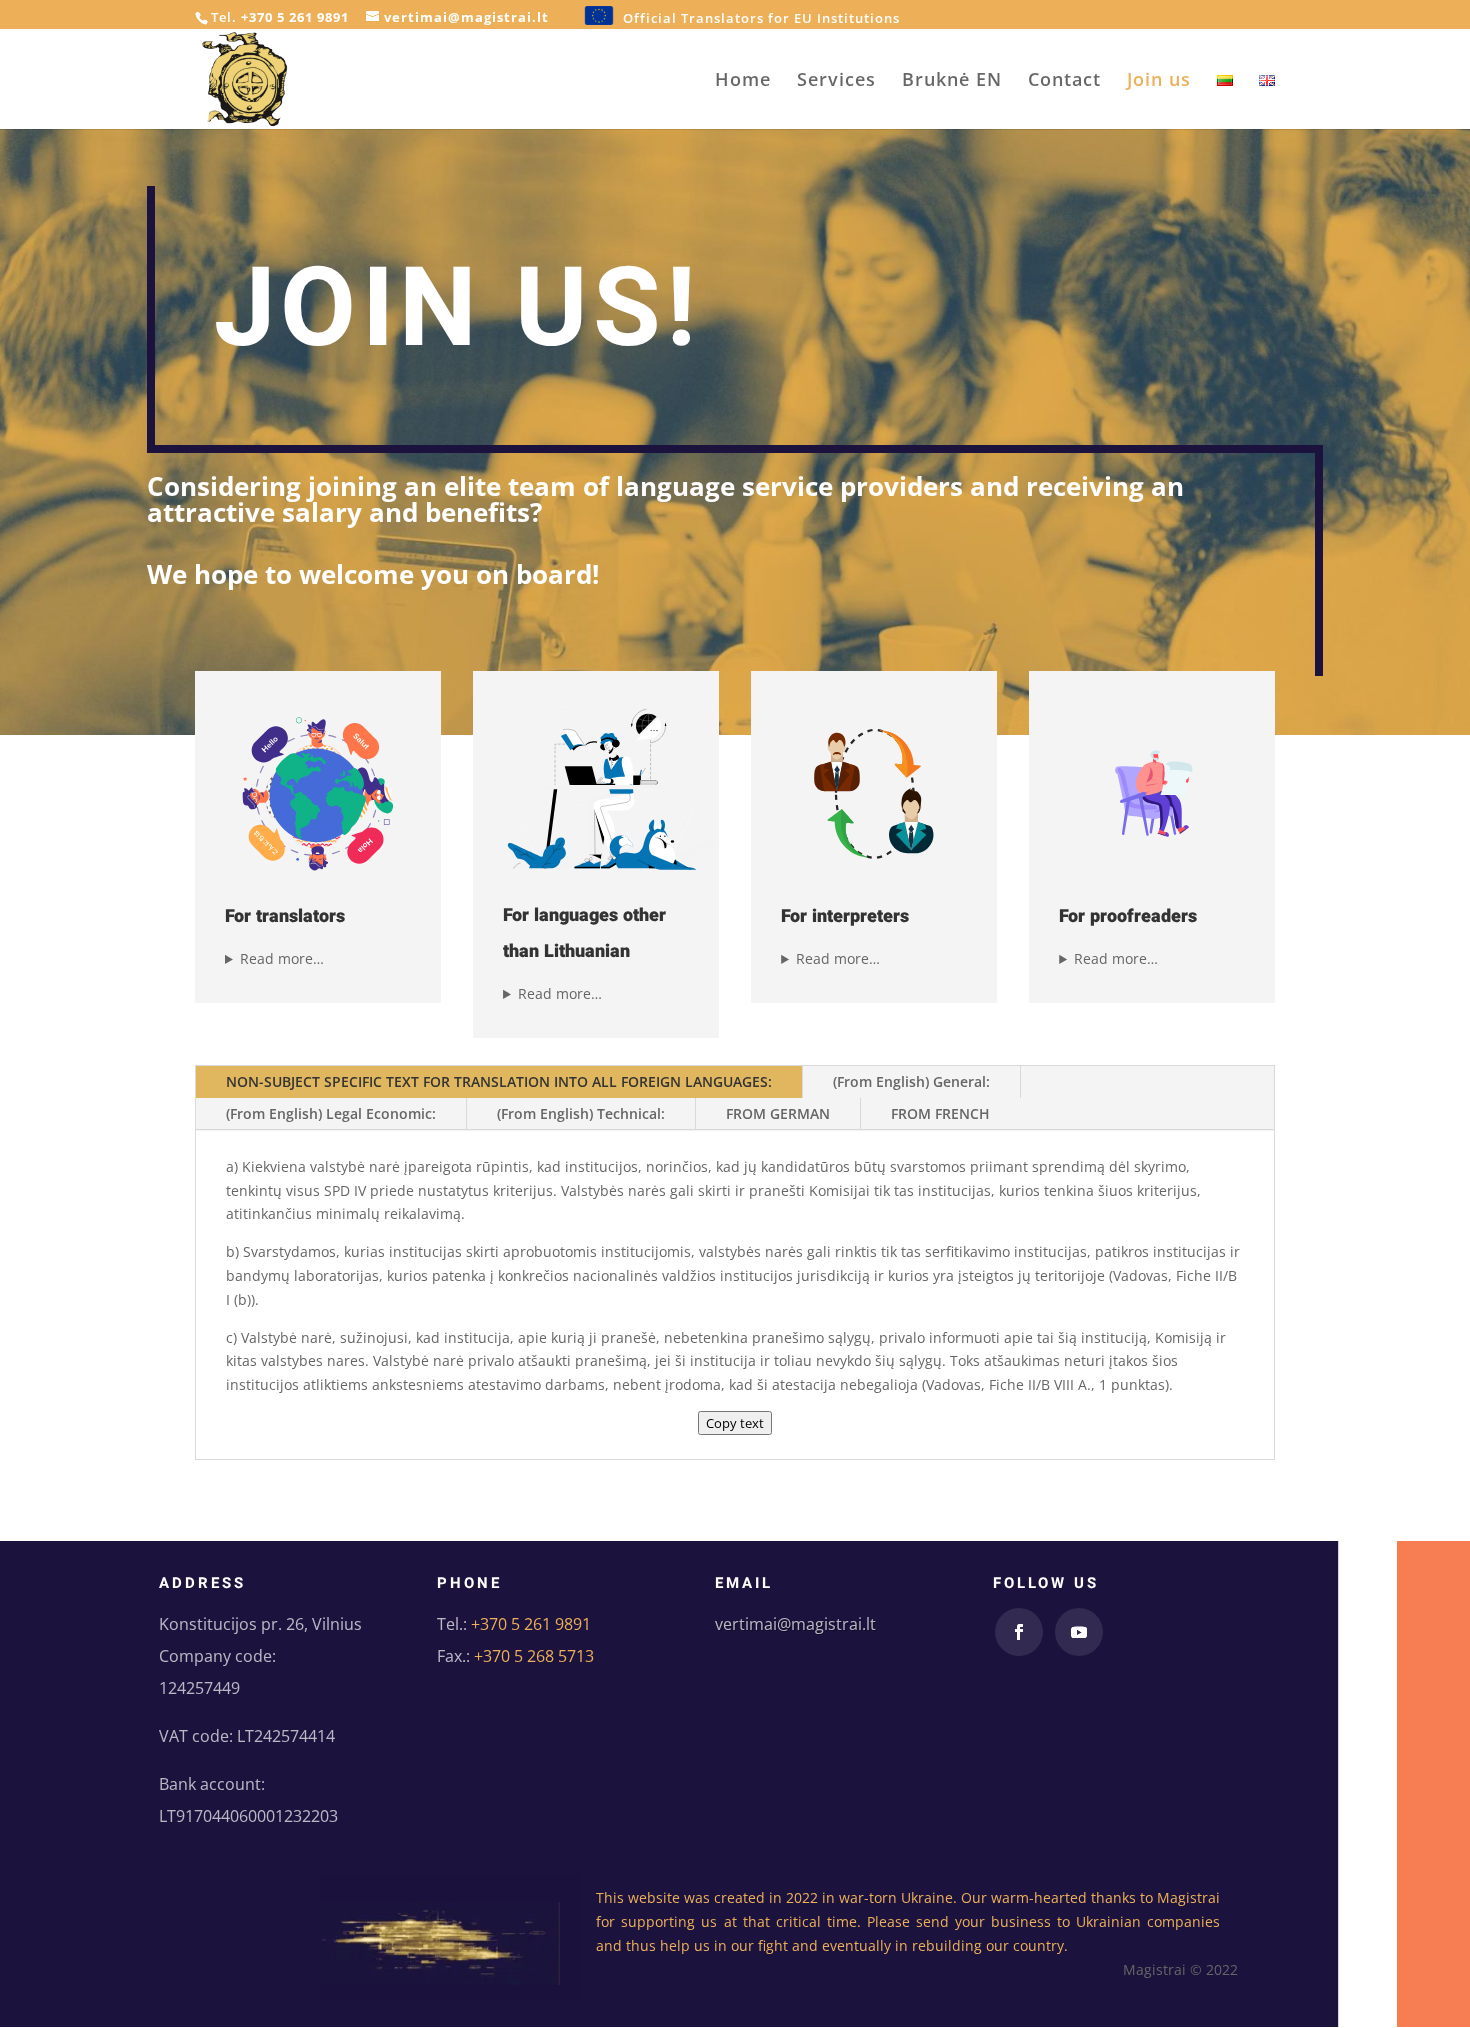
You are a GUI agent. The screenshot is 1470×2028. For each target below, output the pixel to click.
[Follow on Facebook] (1019, 1632)
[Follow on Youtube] (1079, 1632)
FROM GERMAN (778, 1113)
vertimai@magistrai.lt (795, 1624)
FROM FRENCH (940, 1113)
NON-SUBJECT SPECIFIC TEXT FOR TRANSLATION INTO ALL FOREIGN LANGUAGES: (499, 1081)
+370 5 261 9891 (295, 17)
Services (836, 81)
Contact (1064, 81)
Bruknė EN (952, 81)
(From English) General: (911, 1081)
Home (743, 81)
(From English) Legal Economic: (331, 1113)
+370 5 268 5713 (534, 1656)
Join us (1159, 81)
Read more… (282, 958)
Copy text (735, 1423)
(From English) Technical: (581, 1113)
